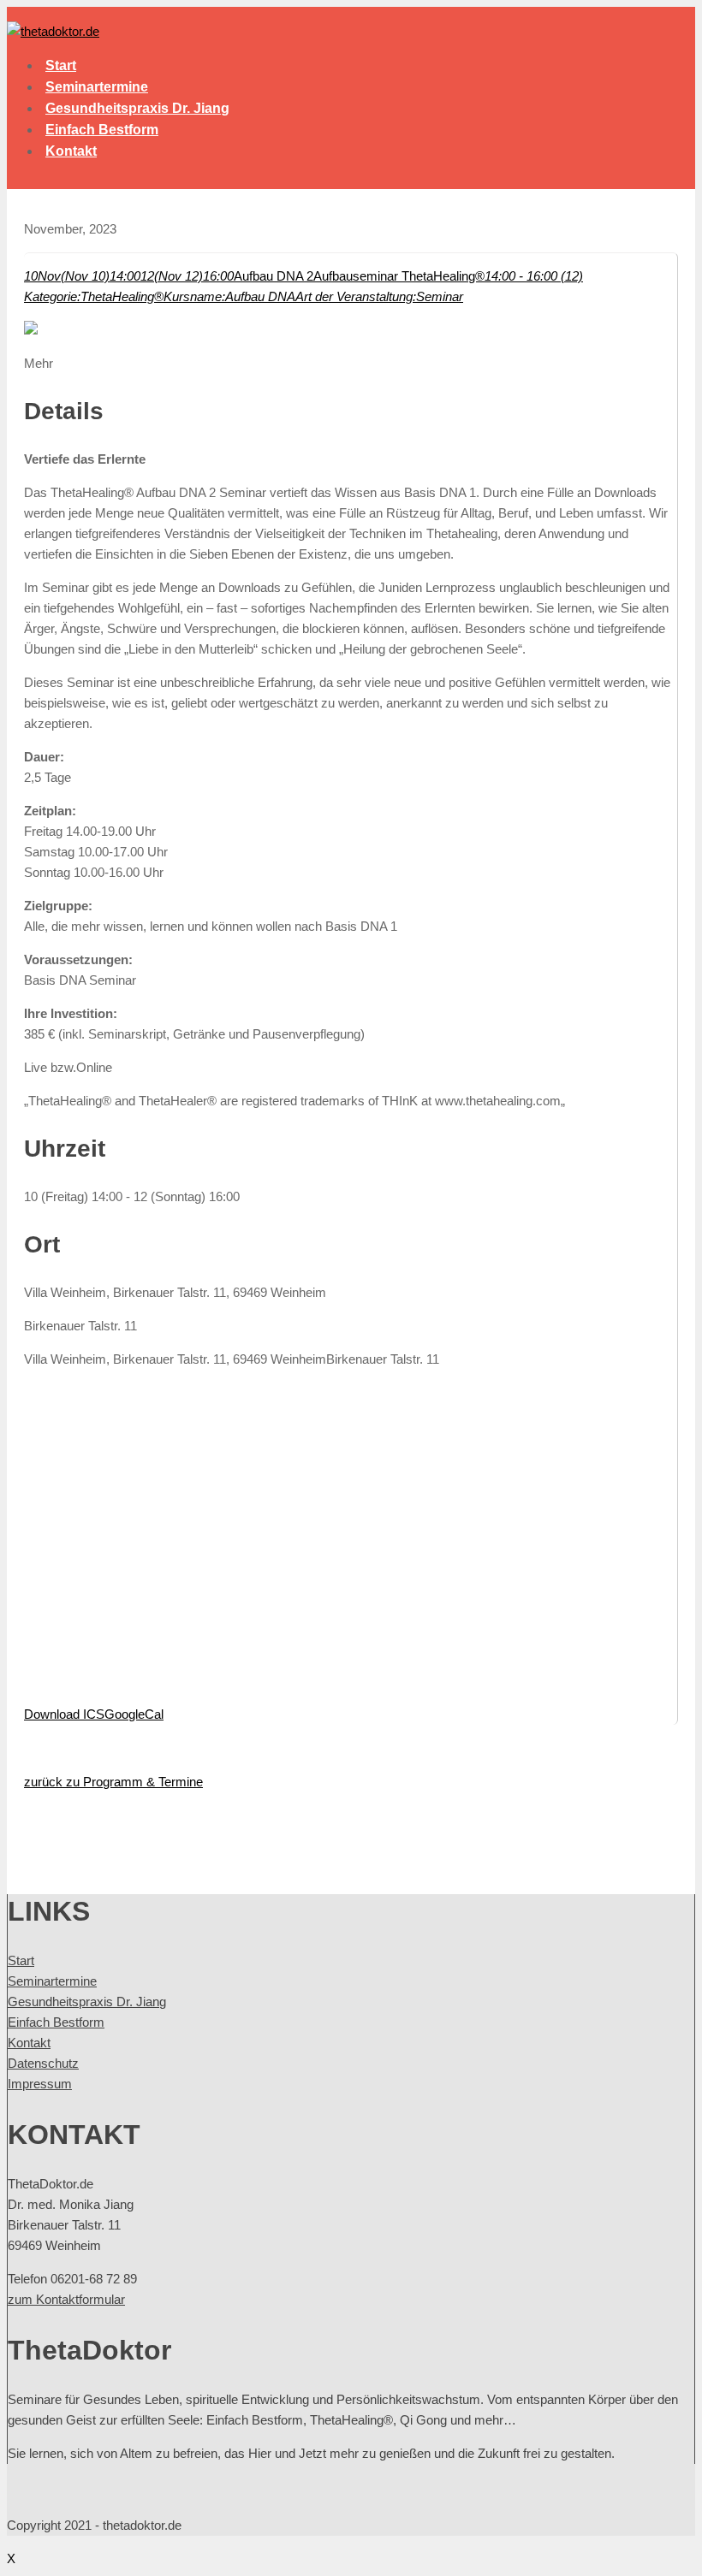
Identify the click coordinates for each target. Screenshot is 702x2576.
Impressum (40, 2084)
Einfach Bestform (102, 130)
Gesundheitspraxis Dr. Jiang (137, 108)
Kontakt (71, 151)
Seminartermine (97, 87)
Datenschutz (43, 2063)
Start (61, 65)
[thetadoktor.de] (53, 31)
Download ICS (64, 1714)
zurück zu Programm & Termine (113, 1782)
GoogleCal (134, 1714)
